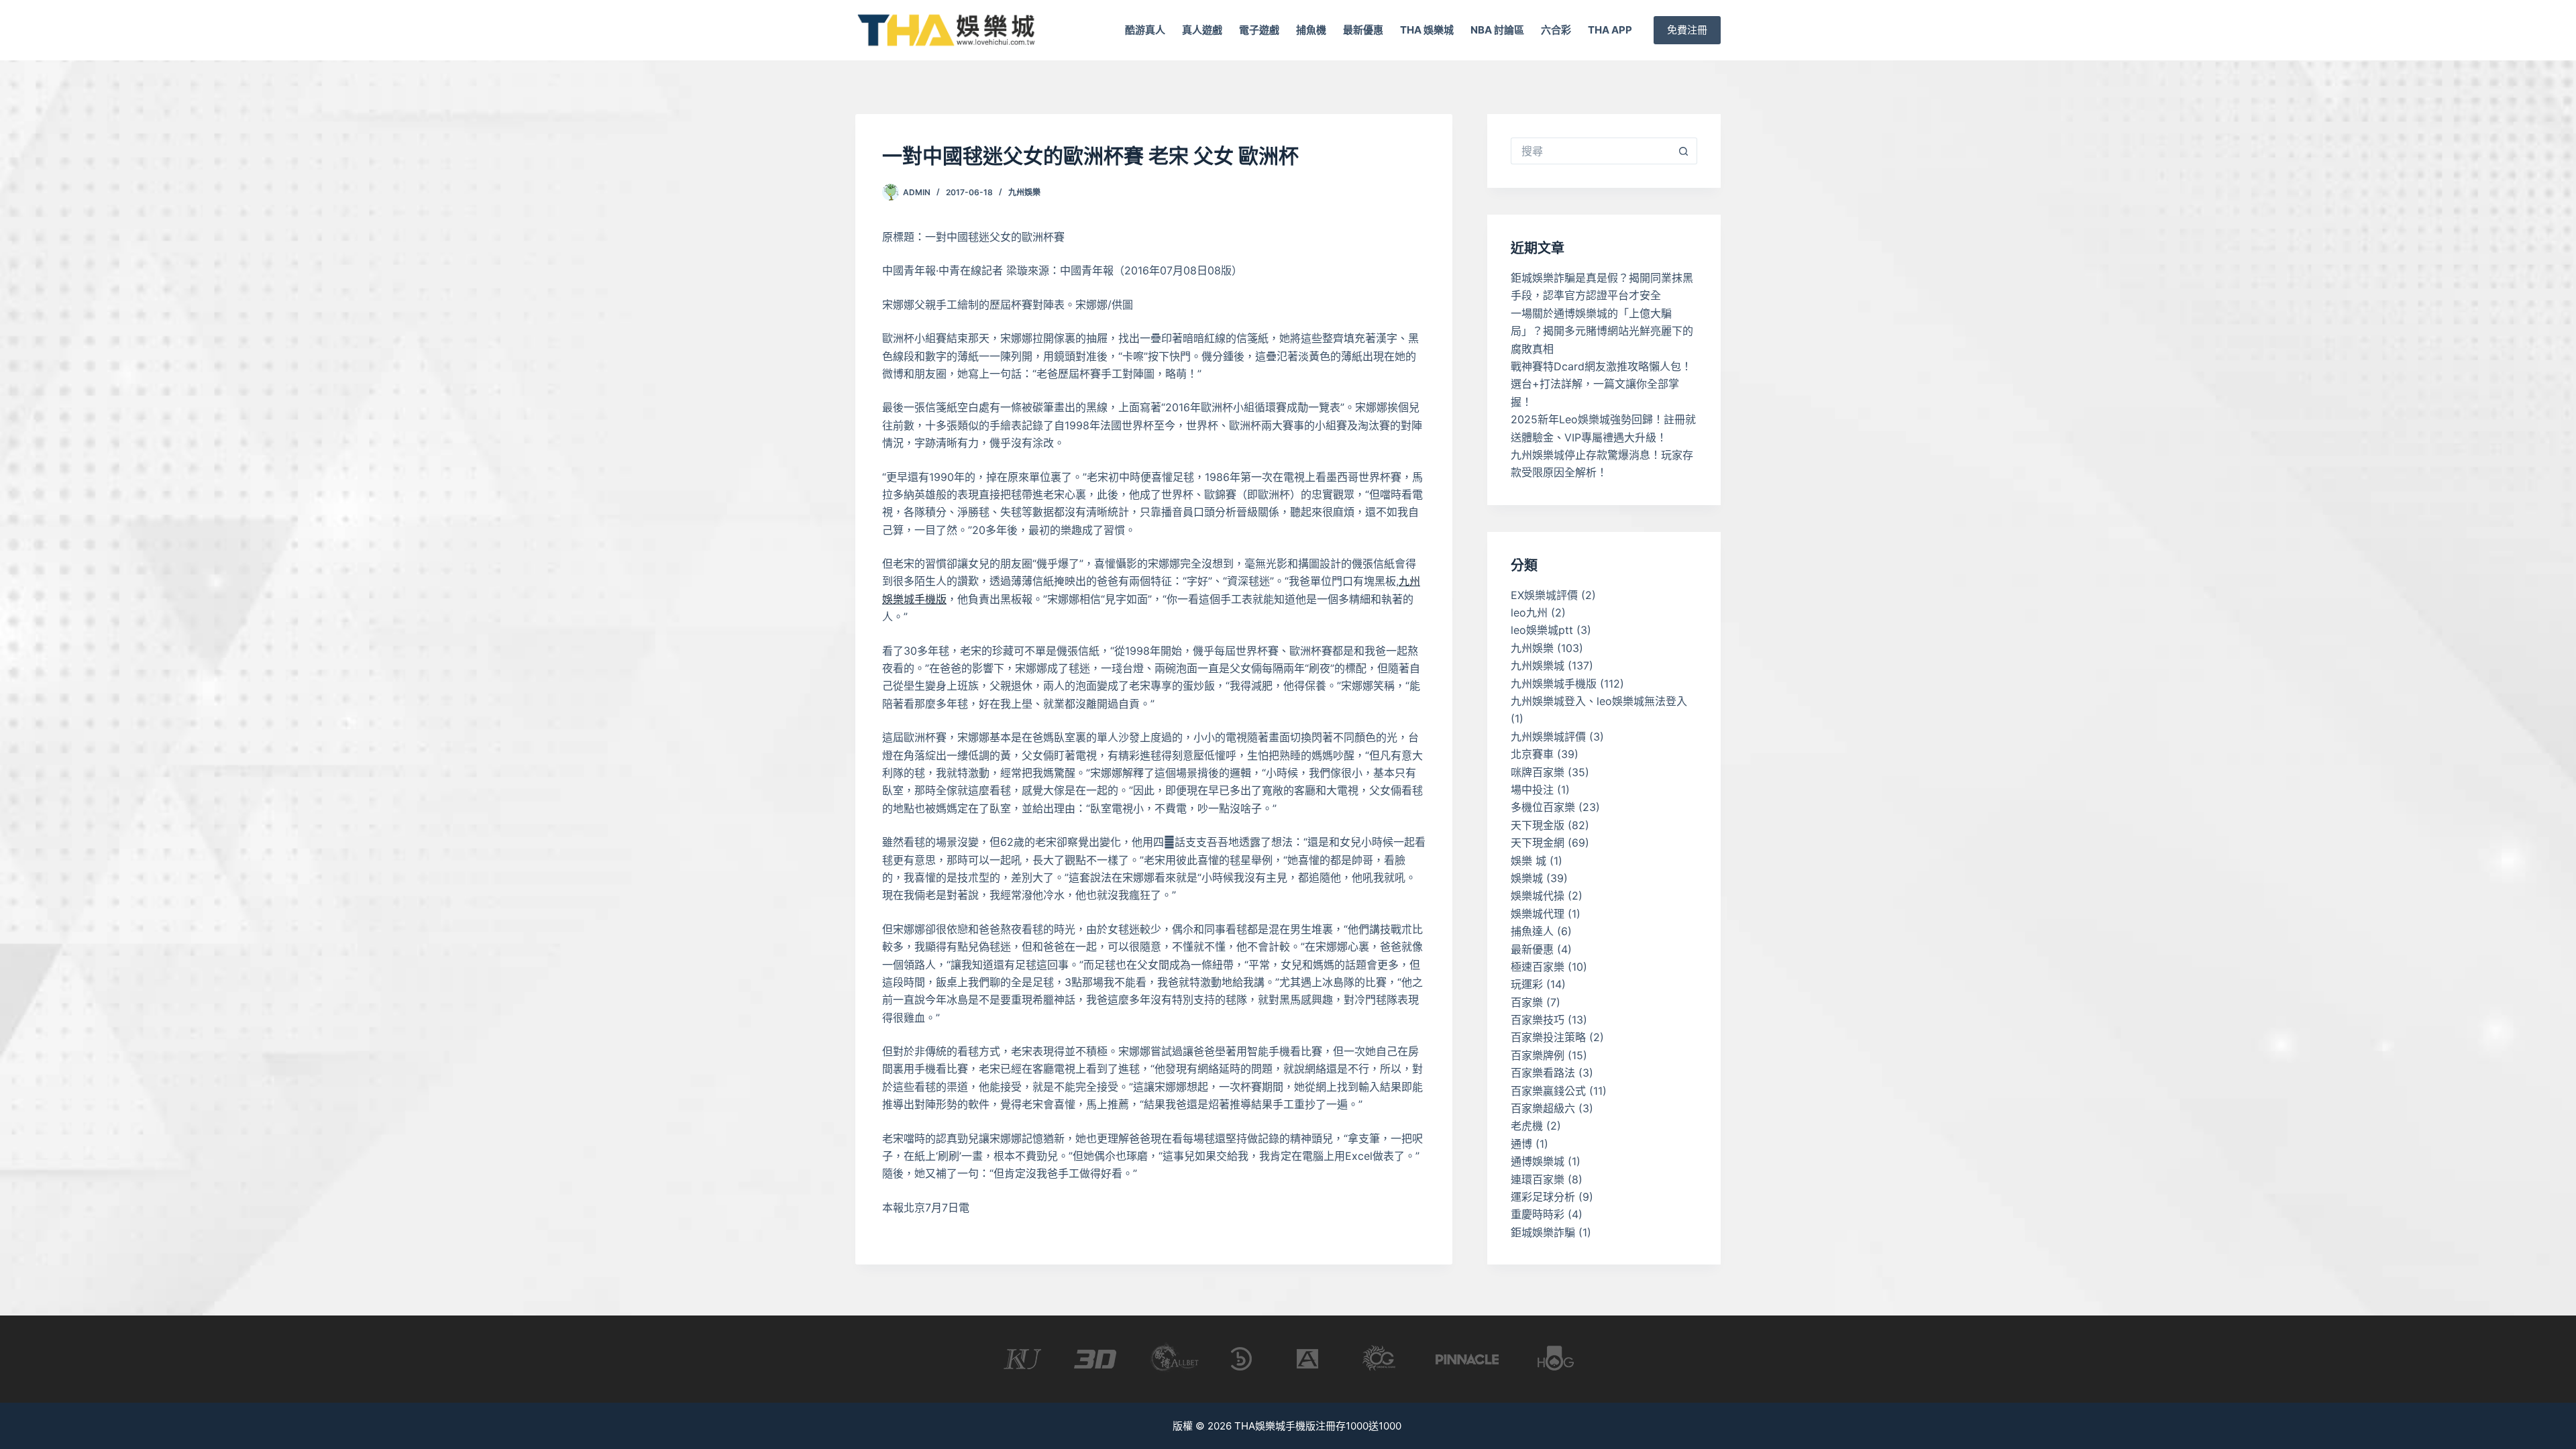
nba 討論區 (1497, 30)
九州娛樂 (1024, 192)
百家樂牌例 (1538, 1055)
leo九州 (1529, 612)
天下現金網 (1538, 843)
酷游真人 (1145, 30)
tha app (1610, 30)
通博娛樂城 (1538, 1161)
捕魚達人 (1532, 931)
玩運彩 (1527, 984)
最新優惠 (1363, 30)
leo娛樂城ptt (1542, 630)
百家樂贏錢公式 (1548, 1091)
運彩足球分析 (1543, 1197)
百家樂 (1527, 1002)
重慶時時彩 (1538, 1214)
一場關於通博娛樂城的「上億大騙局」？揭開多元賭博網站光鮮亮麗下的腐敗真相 (1602, 331)
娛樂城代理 (1538, 914)
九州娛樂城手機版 (1554, 684)
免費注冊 (1687, 30)
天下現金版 (1538, 825)
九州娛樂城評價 (1548, 737)
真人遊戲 (1202, 30)
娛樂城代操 (1538, 896)
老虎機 (1527, 1126)
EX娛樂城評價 (1544, 595)
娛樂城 (1527, 878)
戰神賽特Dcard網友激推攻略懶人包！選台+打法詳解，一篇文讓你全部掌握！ (1601, 384)
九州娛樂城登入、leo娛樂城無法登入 (1599, 701)
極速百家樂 (1538, 967)
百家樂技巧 (1538, 1020)
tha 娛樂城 (1427, 30)
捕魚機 (1311, 30)
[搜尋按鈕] (1684, 151)
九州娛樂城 (1538, 665)
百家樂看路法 (1543, 1073)
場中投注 (1532, 790)
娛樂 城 (1528, 861)
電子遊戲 (1259, 30)
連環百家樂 (1538, 1179)
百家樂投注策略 (1548, 1037)
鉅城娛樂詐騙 (1543, 1232)
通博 (1521, 1144)
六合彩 (1556, 30)
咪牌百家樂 (1538, 772)
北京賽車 (1532, 754)
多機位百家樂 (1543, 807)
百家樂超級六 (1543, 1108)
